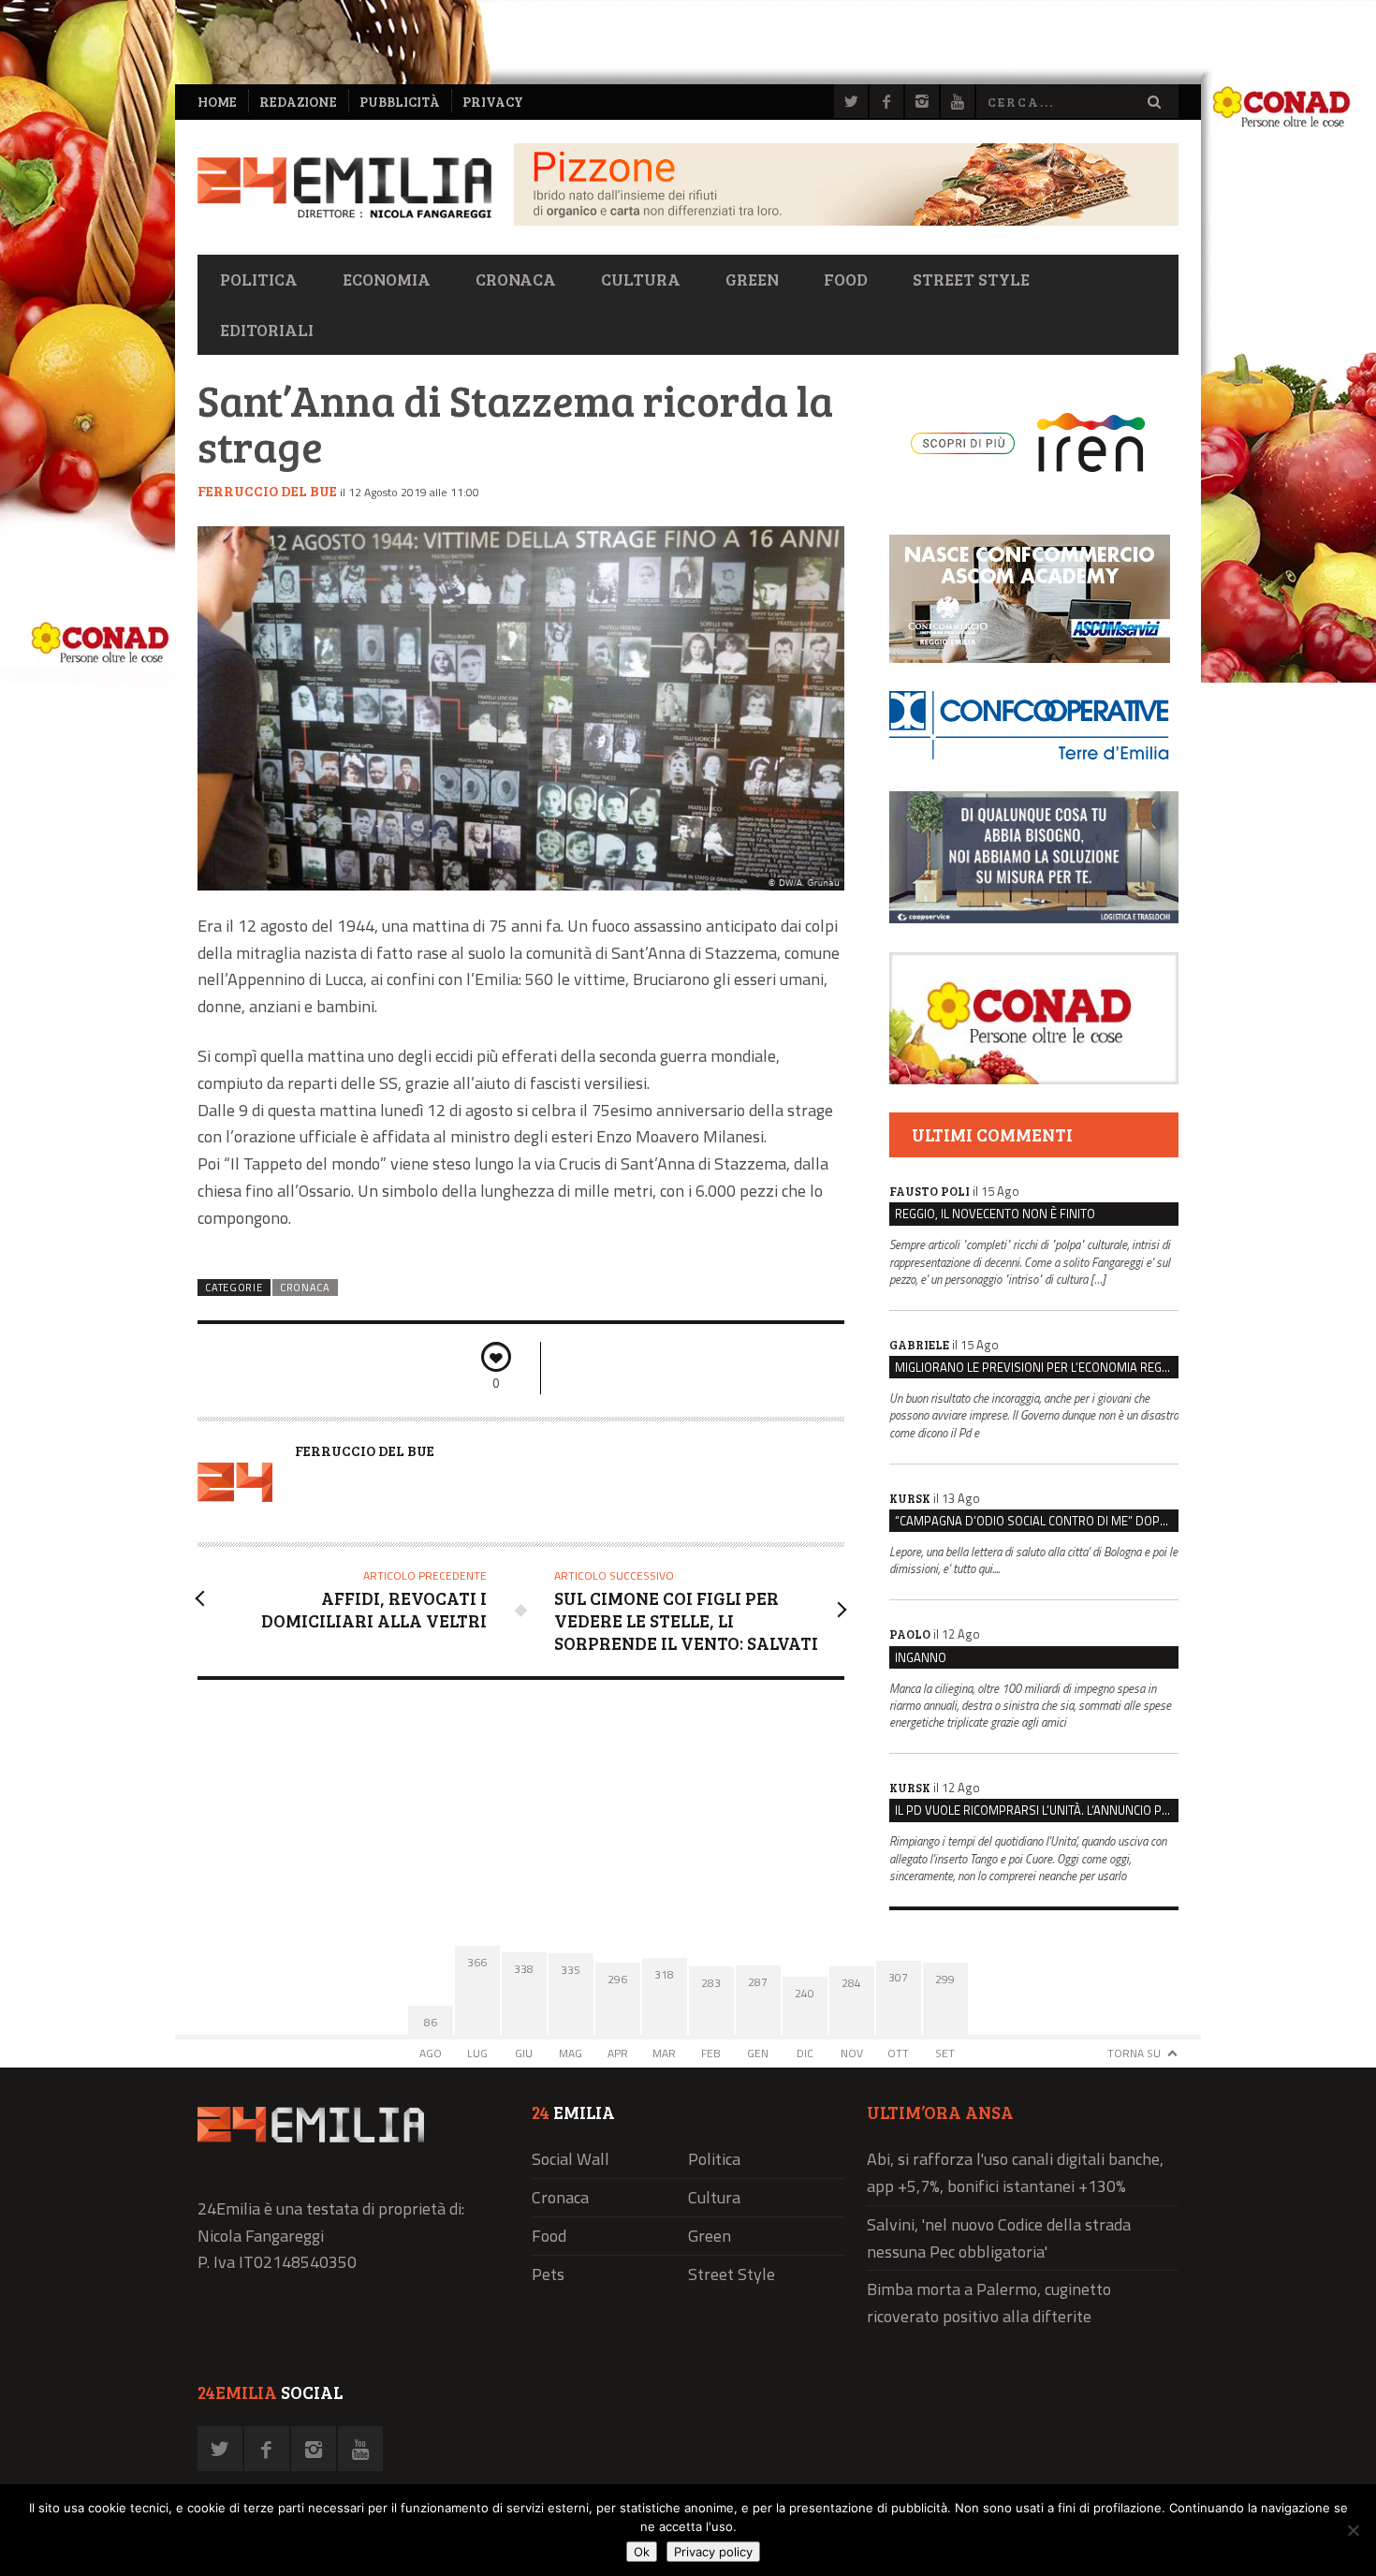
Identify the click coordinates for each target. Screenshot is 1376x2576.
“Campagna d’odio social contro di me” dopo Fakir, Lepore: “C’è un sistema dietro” (1037, 1521)
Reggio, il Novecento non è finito (995, 1214)
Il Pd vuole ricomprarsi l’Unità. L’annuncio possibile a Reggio (1037, 1810)
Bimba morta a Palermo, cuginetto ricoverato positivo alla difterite (989, 2303)
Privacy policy (713, 2552)
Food (846, 279)
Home (217, 102)
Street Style (971, 279)
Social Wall (571, 2159)
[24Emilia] (344, 188)
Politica (259, 279)
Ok (642, 2552)
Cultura (641, 279)
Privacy (493, 102)
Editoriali (267, 330)
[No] (1353, 2530)
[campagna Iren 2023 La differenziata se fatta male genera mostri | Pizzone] (846, 221)
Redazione (298, 102)
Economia (387, 279)
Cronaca (516, 279)
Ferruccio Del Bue (267, 491)
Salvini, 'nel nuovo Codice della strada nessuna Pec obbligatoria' (999, 2238)
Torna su (1134, 2053)
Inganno (921, 1657)
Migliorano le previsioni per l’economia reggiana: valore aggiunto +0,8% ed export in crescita (1037, 1367)
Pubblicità (400, 102)
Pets (548, 2274)
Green (752, 279)
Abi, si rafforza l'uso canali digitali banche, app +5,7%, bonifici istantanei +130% (1015, 2172)
